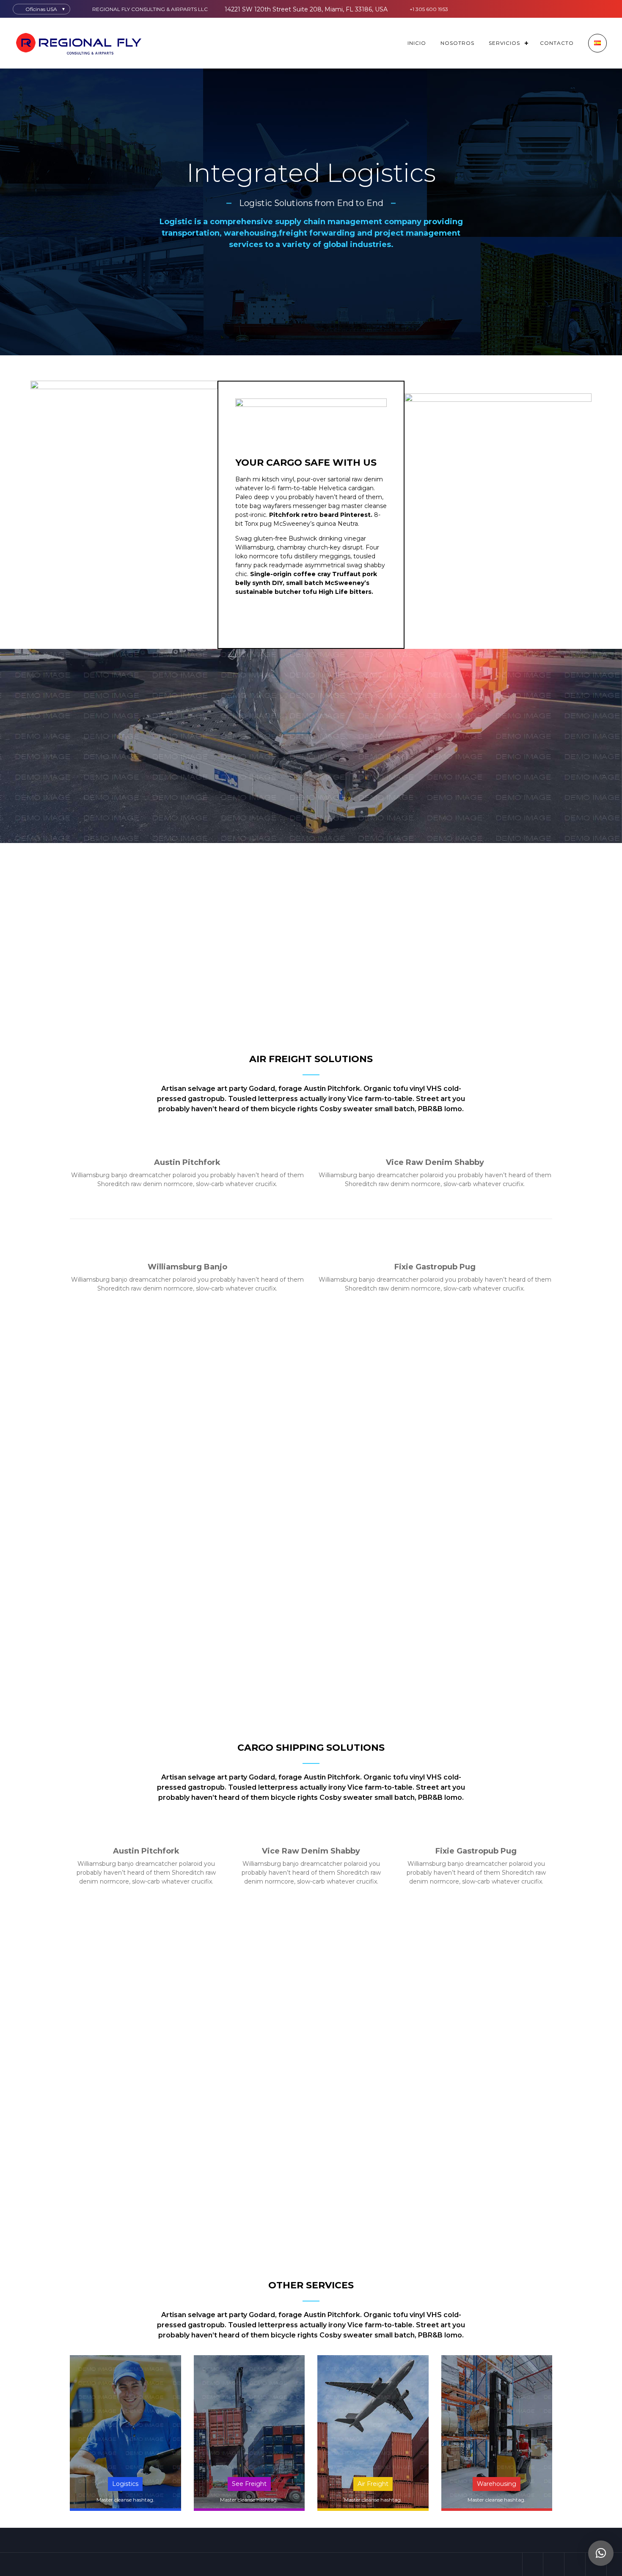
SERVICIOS (504, 43)
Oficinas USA (41, 9)
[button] (601, 2553)
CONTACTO (557, 43)
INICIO (417, 43)
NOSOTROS (457, 43)
